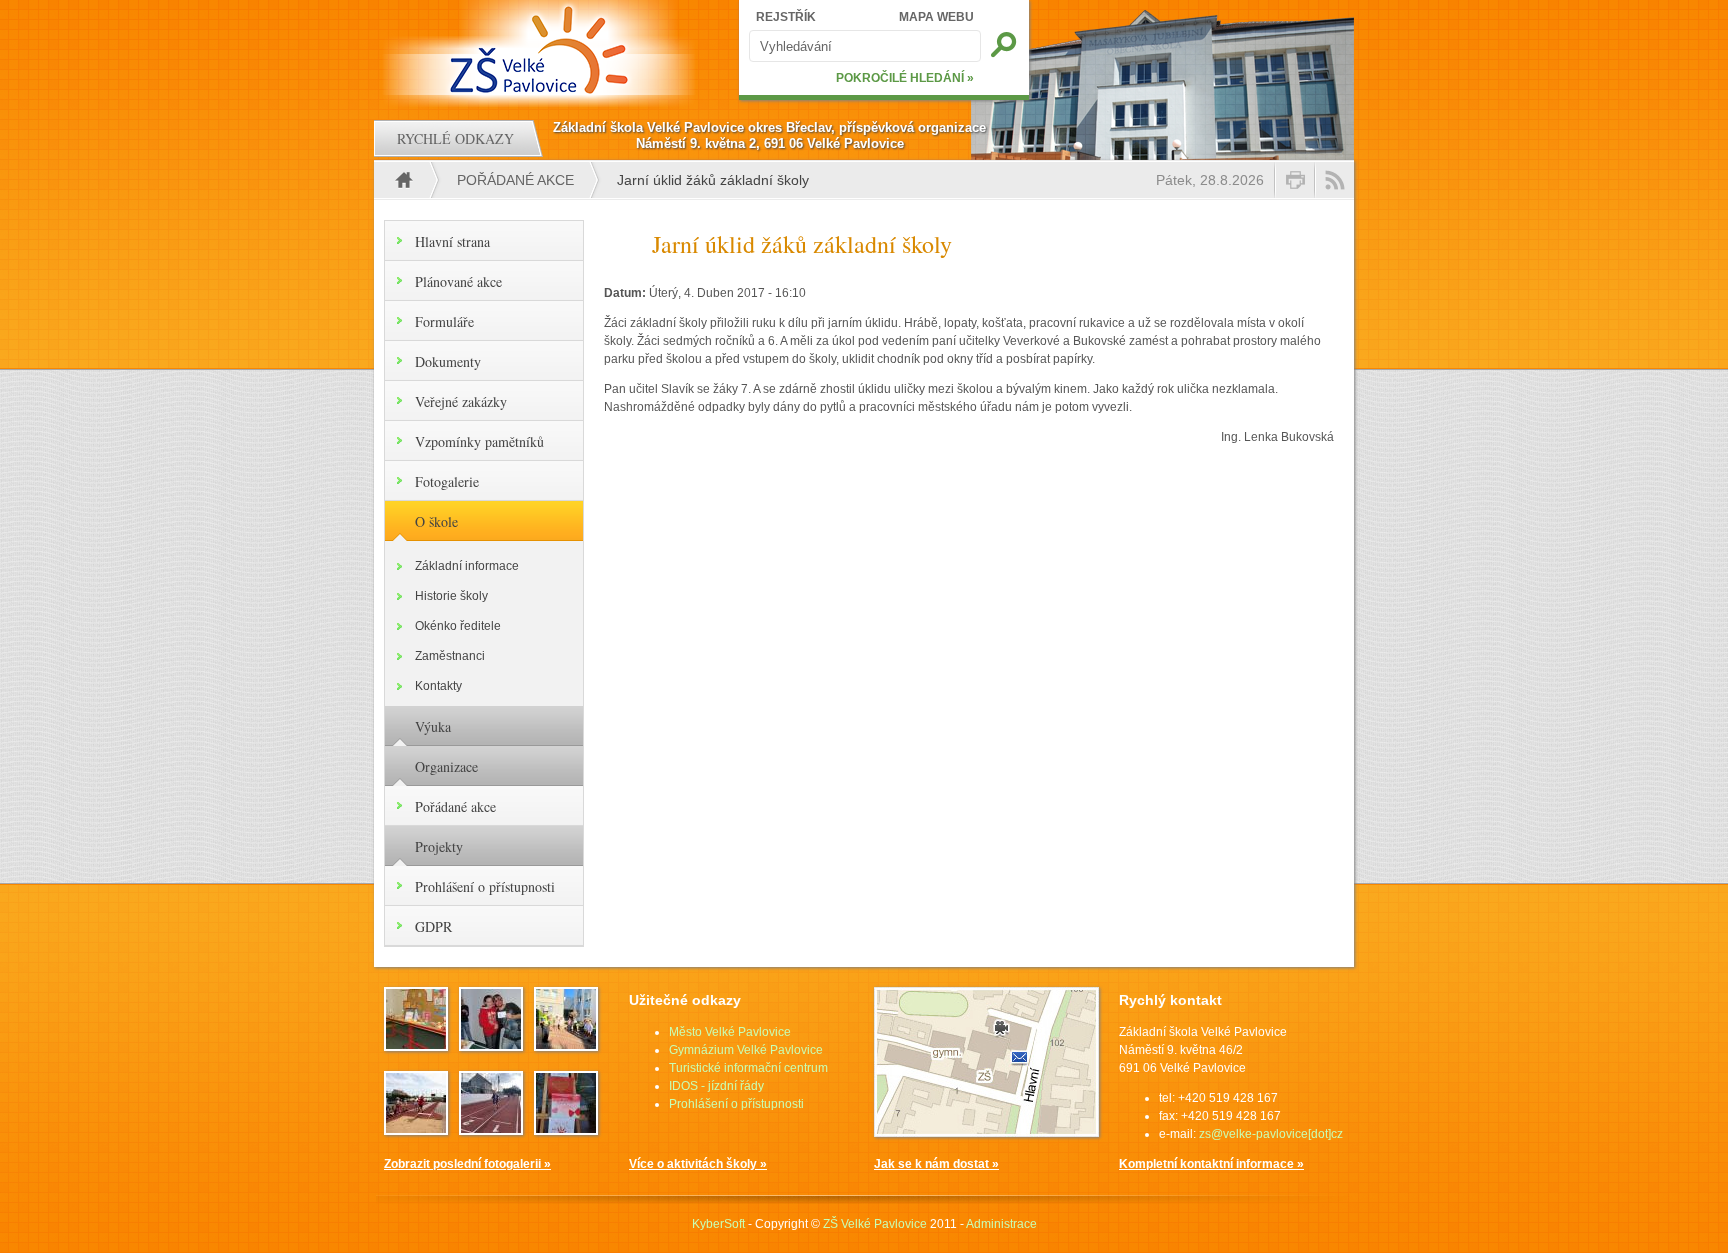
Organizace (446, 766)
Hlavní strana (452, 241)
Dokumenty (448, 361)
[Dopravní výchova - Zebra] (566, 1045)
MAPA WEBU (936, 17)
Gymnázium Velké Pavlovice (746, 1050)
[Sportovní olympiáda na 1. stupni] (416, 1129)
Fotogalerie (447, 481)
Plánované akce (458, 281)
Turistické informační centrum (748, 1068)
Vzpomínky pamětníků (479, 441)
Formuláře (444, 321)
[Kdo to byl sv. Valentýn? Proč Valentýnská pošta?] (566, 1129)
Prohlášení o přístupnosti (485, 886)
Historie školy (451, 596)
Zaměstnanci (450, 656)
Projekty (439, 846)
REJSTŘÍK (786, 17)
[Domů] (541, 50)
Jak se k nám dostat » (936, 1164)
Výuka (433, 726)
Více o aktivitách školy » (698, 1164)
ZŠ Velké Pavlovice (875, 1224)
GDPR (433, 926)
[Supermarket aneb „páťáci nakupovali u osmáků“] (416, 1045)
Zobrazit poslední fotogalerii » (467, 1164)
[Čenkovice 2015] (491, 1045)
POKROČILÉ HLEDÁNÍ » (905, 78)
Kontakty (438, 686)
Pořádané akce (515, 180)
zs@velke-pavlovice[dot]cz (1271, 1134)
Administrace (1001, 1224)
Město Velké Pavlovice (730, 1032)
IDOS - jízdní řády (716, 1086)
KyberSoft (718, 1224)
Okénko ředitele (458, 626)
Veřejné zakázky (461, 401)
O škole (436, 521)
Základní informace (467, 566)
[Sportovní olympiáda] (491, 1129)
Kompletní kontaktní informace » (1211, 1164)
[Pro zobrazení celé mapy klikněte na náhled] (986, 1133)
